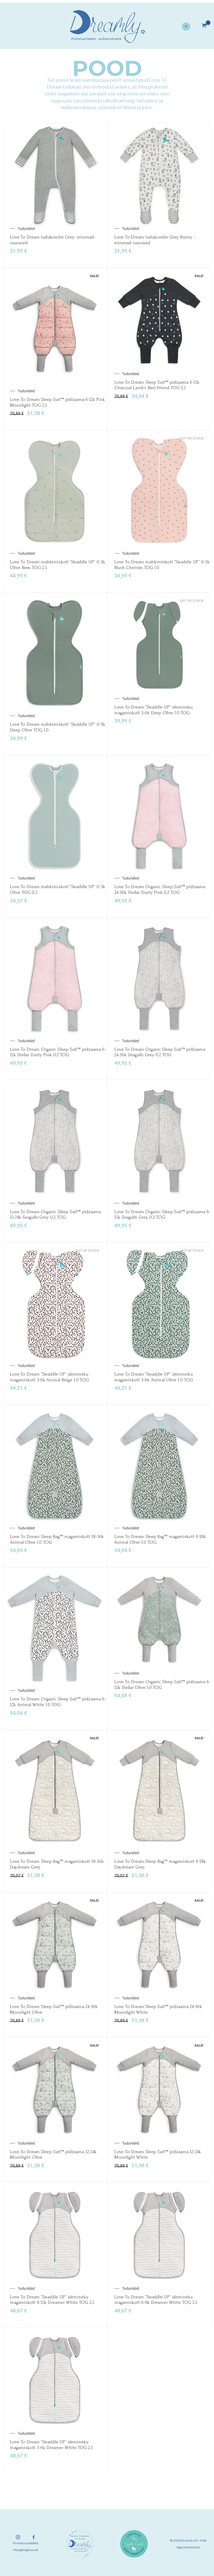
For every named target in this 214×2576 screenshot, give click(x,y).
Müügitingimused (26, 2550)
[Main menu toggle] (186, 27)
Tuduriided (26, 229)
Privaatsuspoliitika (26, 2543)
